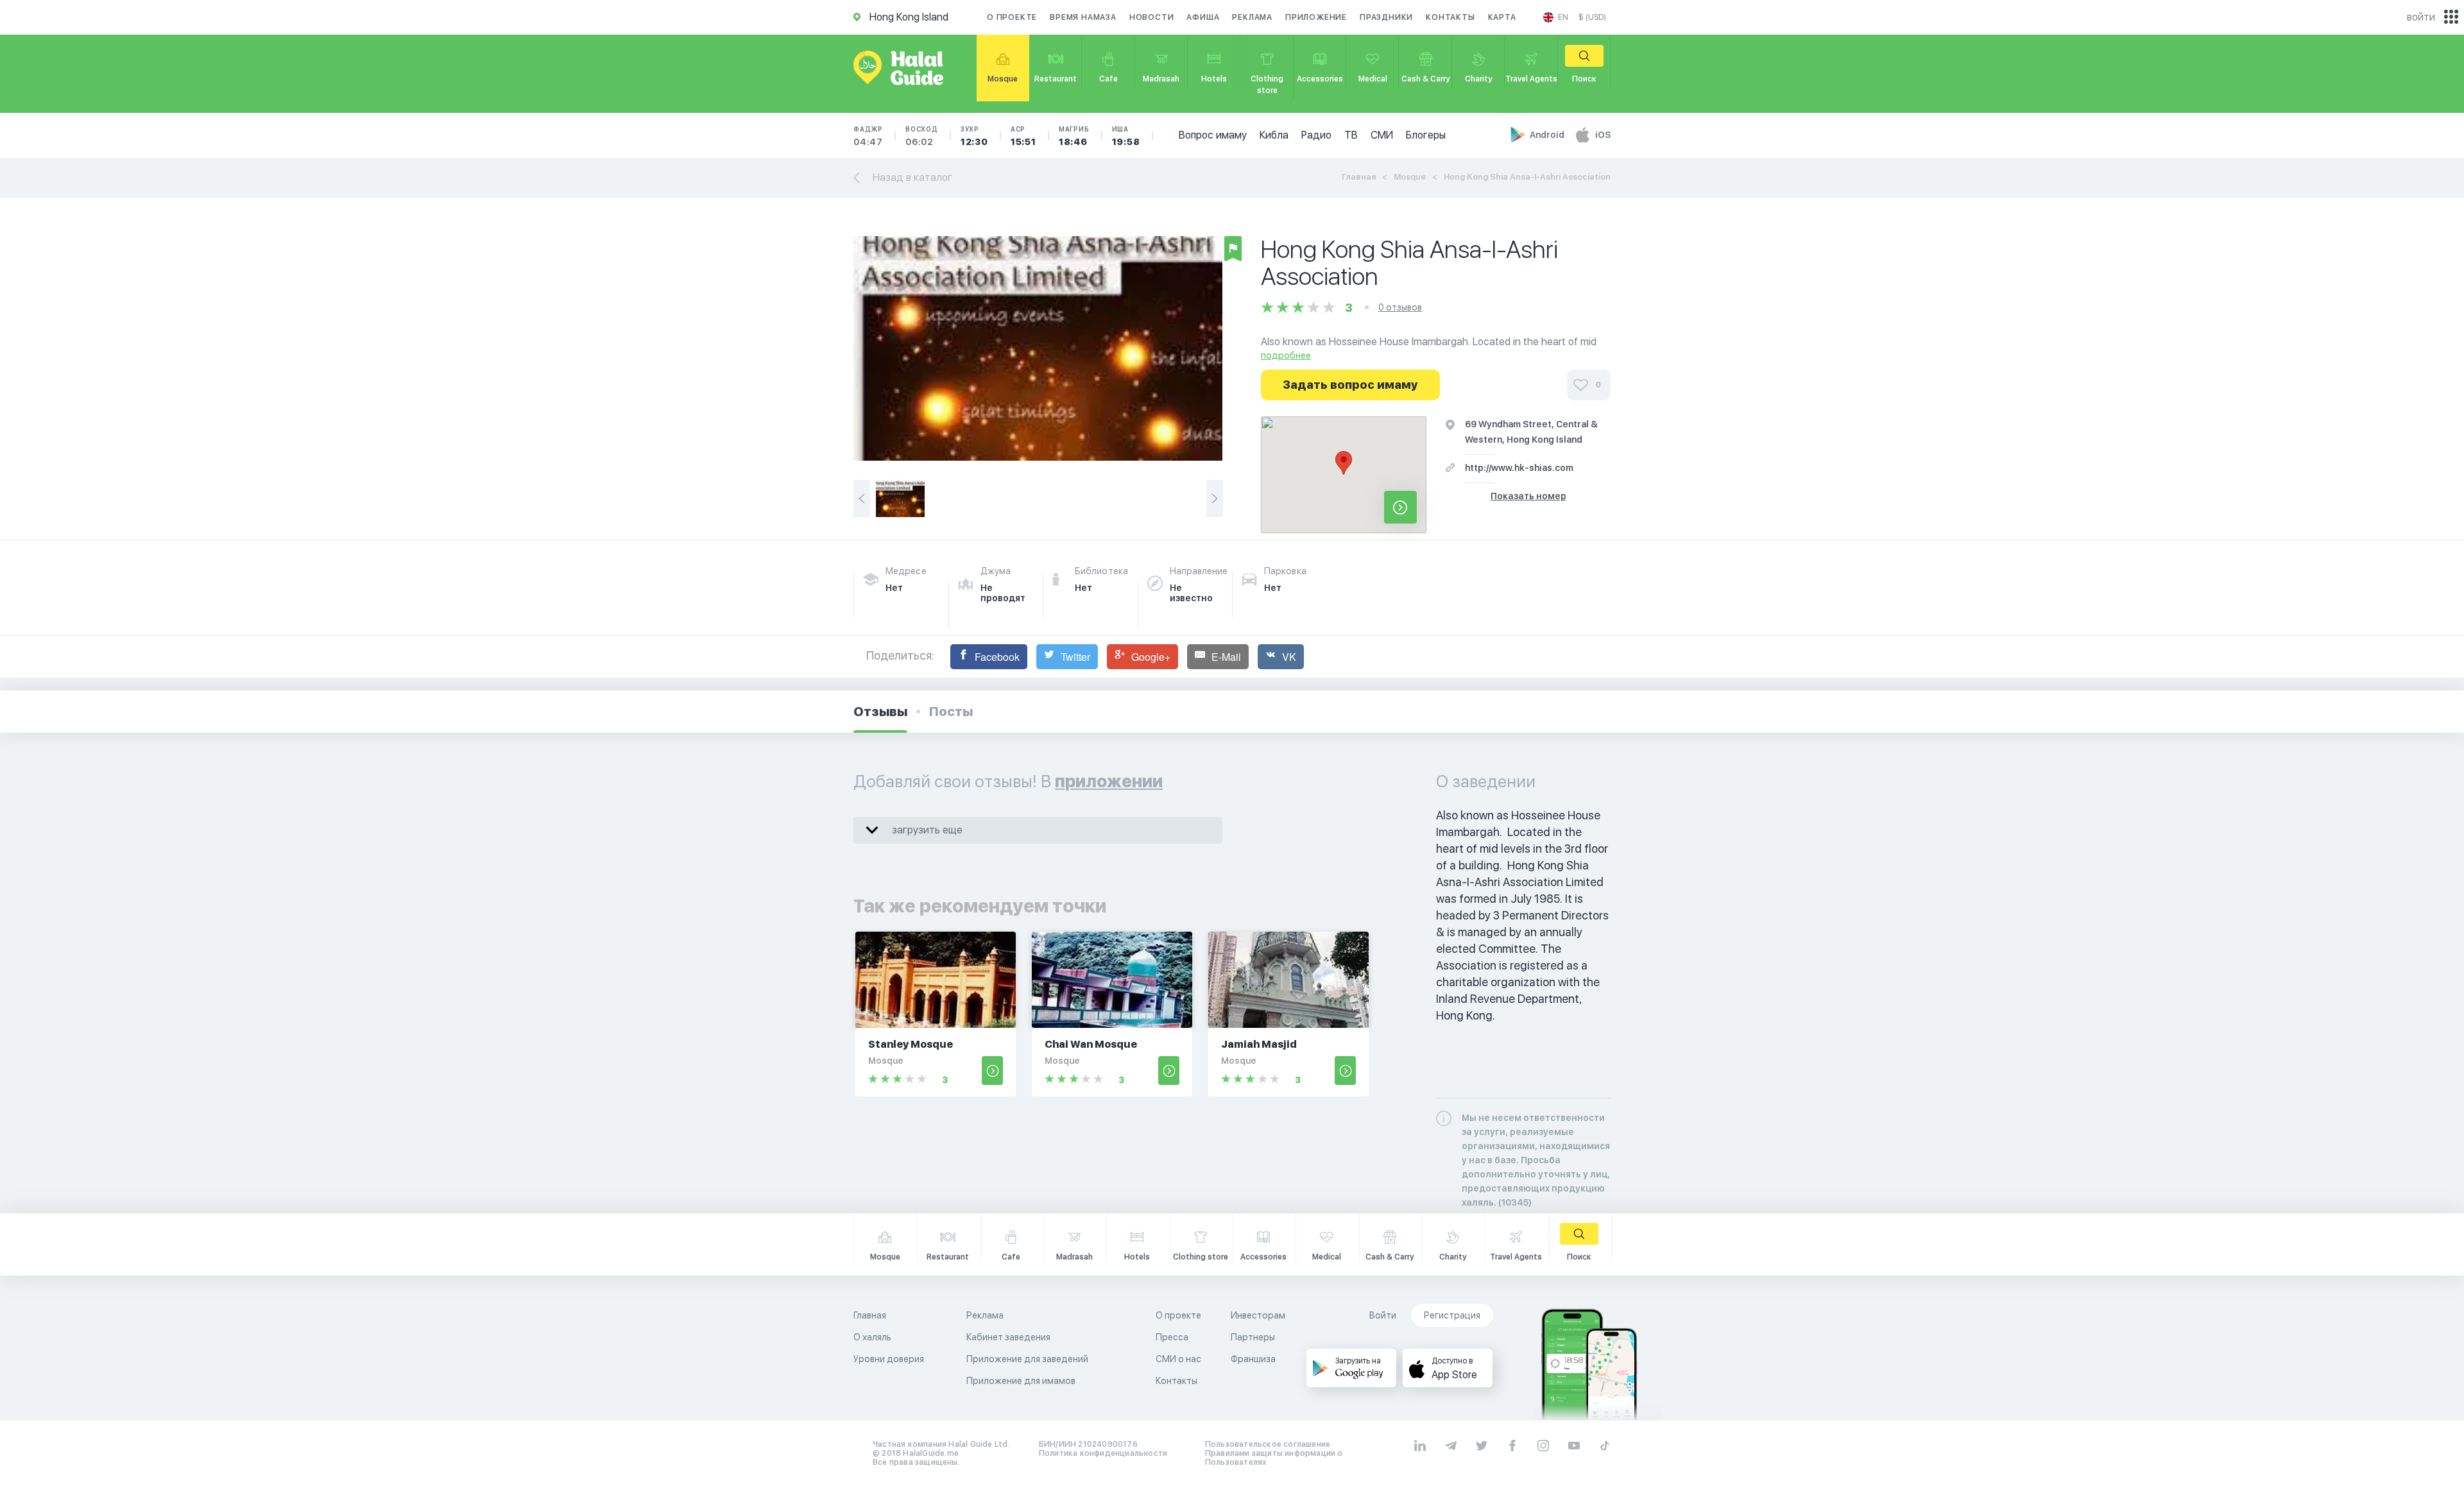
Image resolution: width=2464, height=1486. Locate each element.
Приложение (1316, 17)
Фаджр (868, 136)
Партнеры (1253, 1337)
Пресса (1172, 1337)
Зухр (974, 136)
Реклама (1252, 17)
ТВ (1351, 135)
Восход (922, 136)
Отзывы (880, 712)
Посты (951, 712)
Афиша (1203, 17)
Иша (1126, 136)
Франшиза (1253, 1359)
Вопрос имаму (1213, 135)
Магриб (1074, 136)
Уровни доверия (889, 1359)
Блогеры (1426, 135)
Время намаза (1083, 17)
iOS (1603, 135)
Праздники (1386, 17)
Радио (1316, 135)
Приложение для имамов (1021, 1381)
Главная (1359, 177)
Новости (1152, 17)
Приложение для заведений (1027, 1359)
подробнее (1286, 355)
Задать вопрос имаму (1350, 385)
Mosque (1410, 177)
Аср (1023, 136)
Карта (1502, 17)
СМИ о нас (1178, 1359)
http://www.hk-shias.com (1519, 468)
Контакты (1450, 17)
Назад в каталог (912, 177)
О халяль (872, 1337)
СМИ (1382, 135)
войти (2421, 17)
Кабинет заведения (1008, 1337)
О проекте (1012, 17)
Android (1548, 135)
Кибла (1274, 135)
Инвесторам (1258, 1315)
